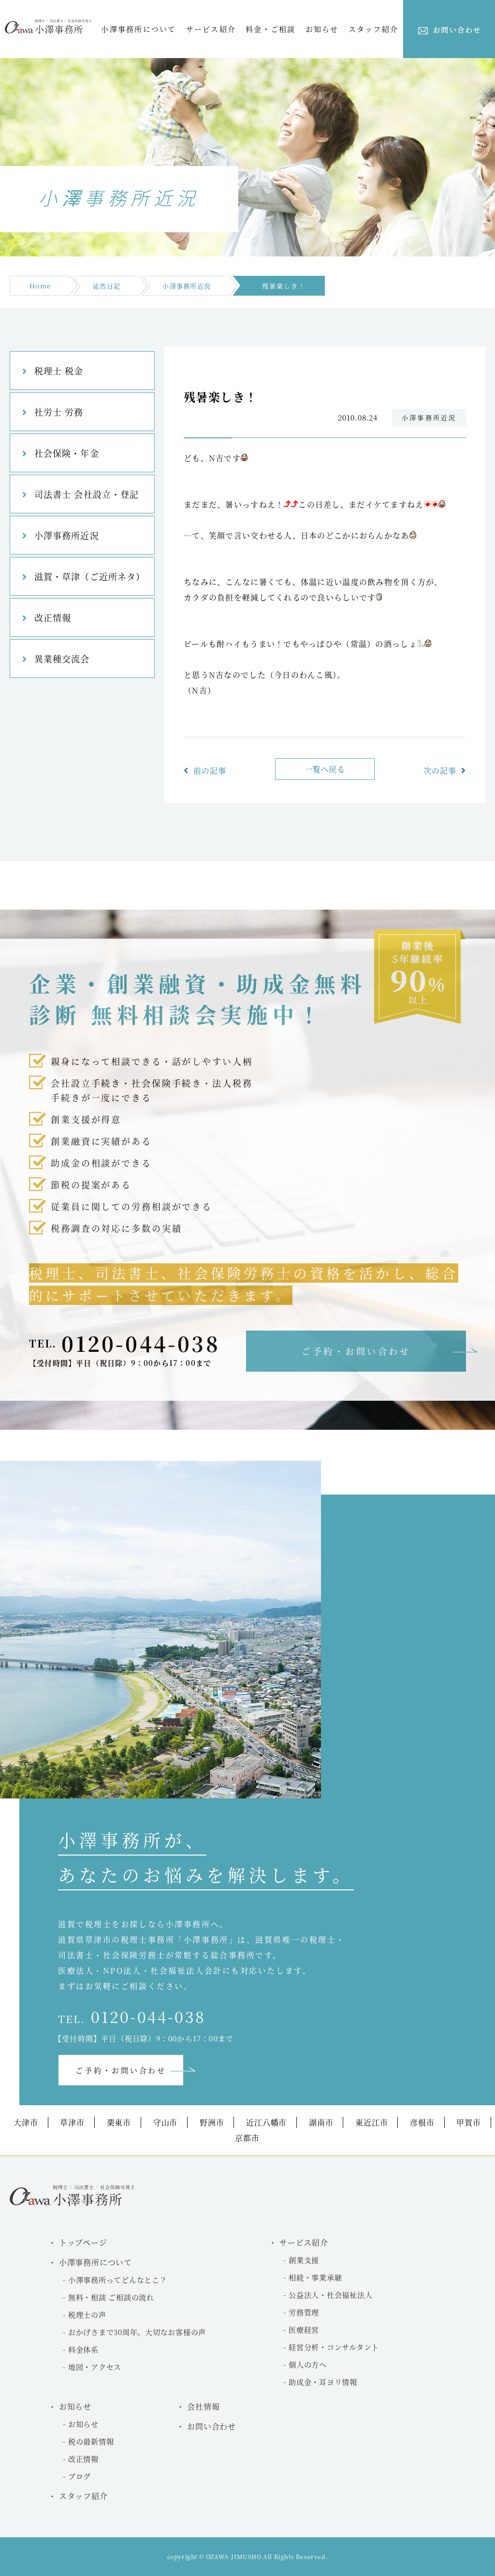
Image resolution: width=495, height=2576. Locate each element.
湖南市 (321, 2122)
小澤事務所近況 (187, 286)
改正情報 (53, 617)
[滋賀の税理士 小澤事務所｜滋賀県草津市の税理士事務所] (48, 31)
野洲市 (212, 2122)
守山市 (165, 2122)
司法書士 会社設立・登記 (87, 494)
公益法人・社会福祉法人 (330, 2295)
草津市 (72, 2122)
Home (40, 286)
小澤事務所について (138, 29)
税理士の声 (87, 2314)
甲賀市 (468, 2122)
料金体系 (83, 2349)
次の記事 (440, 771)
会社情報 (203, 2406)
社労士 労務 (59, 412)
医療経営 (304, 2329)
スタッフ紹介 (374, 29)
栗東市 (119, 2122)
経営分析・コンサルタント (334, 2347)
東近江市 (371, 2122)
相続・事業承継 (315, 2277)
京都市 (247, 2138)
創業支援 (304, 2260)
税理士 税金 (59, 371)
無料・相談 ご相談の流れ (111, 2297)
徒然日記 (107, 286)
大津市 (26, 2122)
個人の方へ (308, 2364)
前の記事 (210, 771)
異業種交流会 (62, 659)
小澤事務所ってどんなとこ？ (118, 2280)
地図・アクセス (95, 2367)
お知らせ (83, 2424)
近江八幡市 (266, 2122)
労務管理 (304, 2312)
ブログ (80, 2476)
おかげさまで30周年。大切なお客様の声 (137, 2332)
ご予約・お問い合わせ (356, 1351)
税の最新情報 (91, 2441)
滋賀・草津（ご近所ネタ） (90, 576)
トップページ (83, 2242)
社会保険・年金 (67, 453)
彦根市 (422, 2122)
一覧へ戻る (325, 769)
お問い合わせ (211, 2426)
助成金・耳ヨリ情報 (323, 2382)
